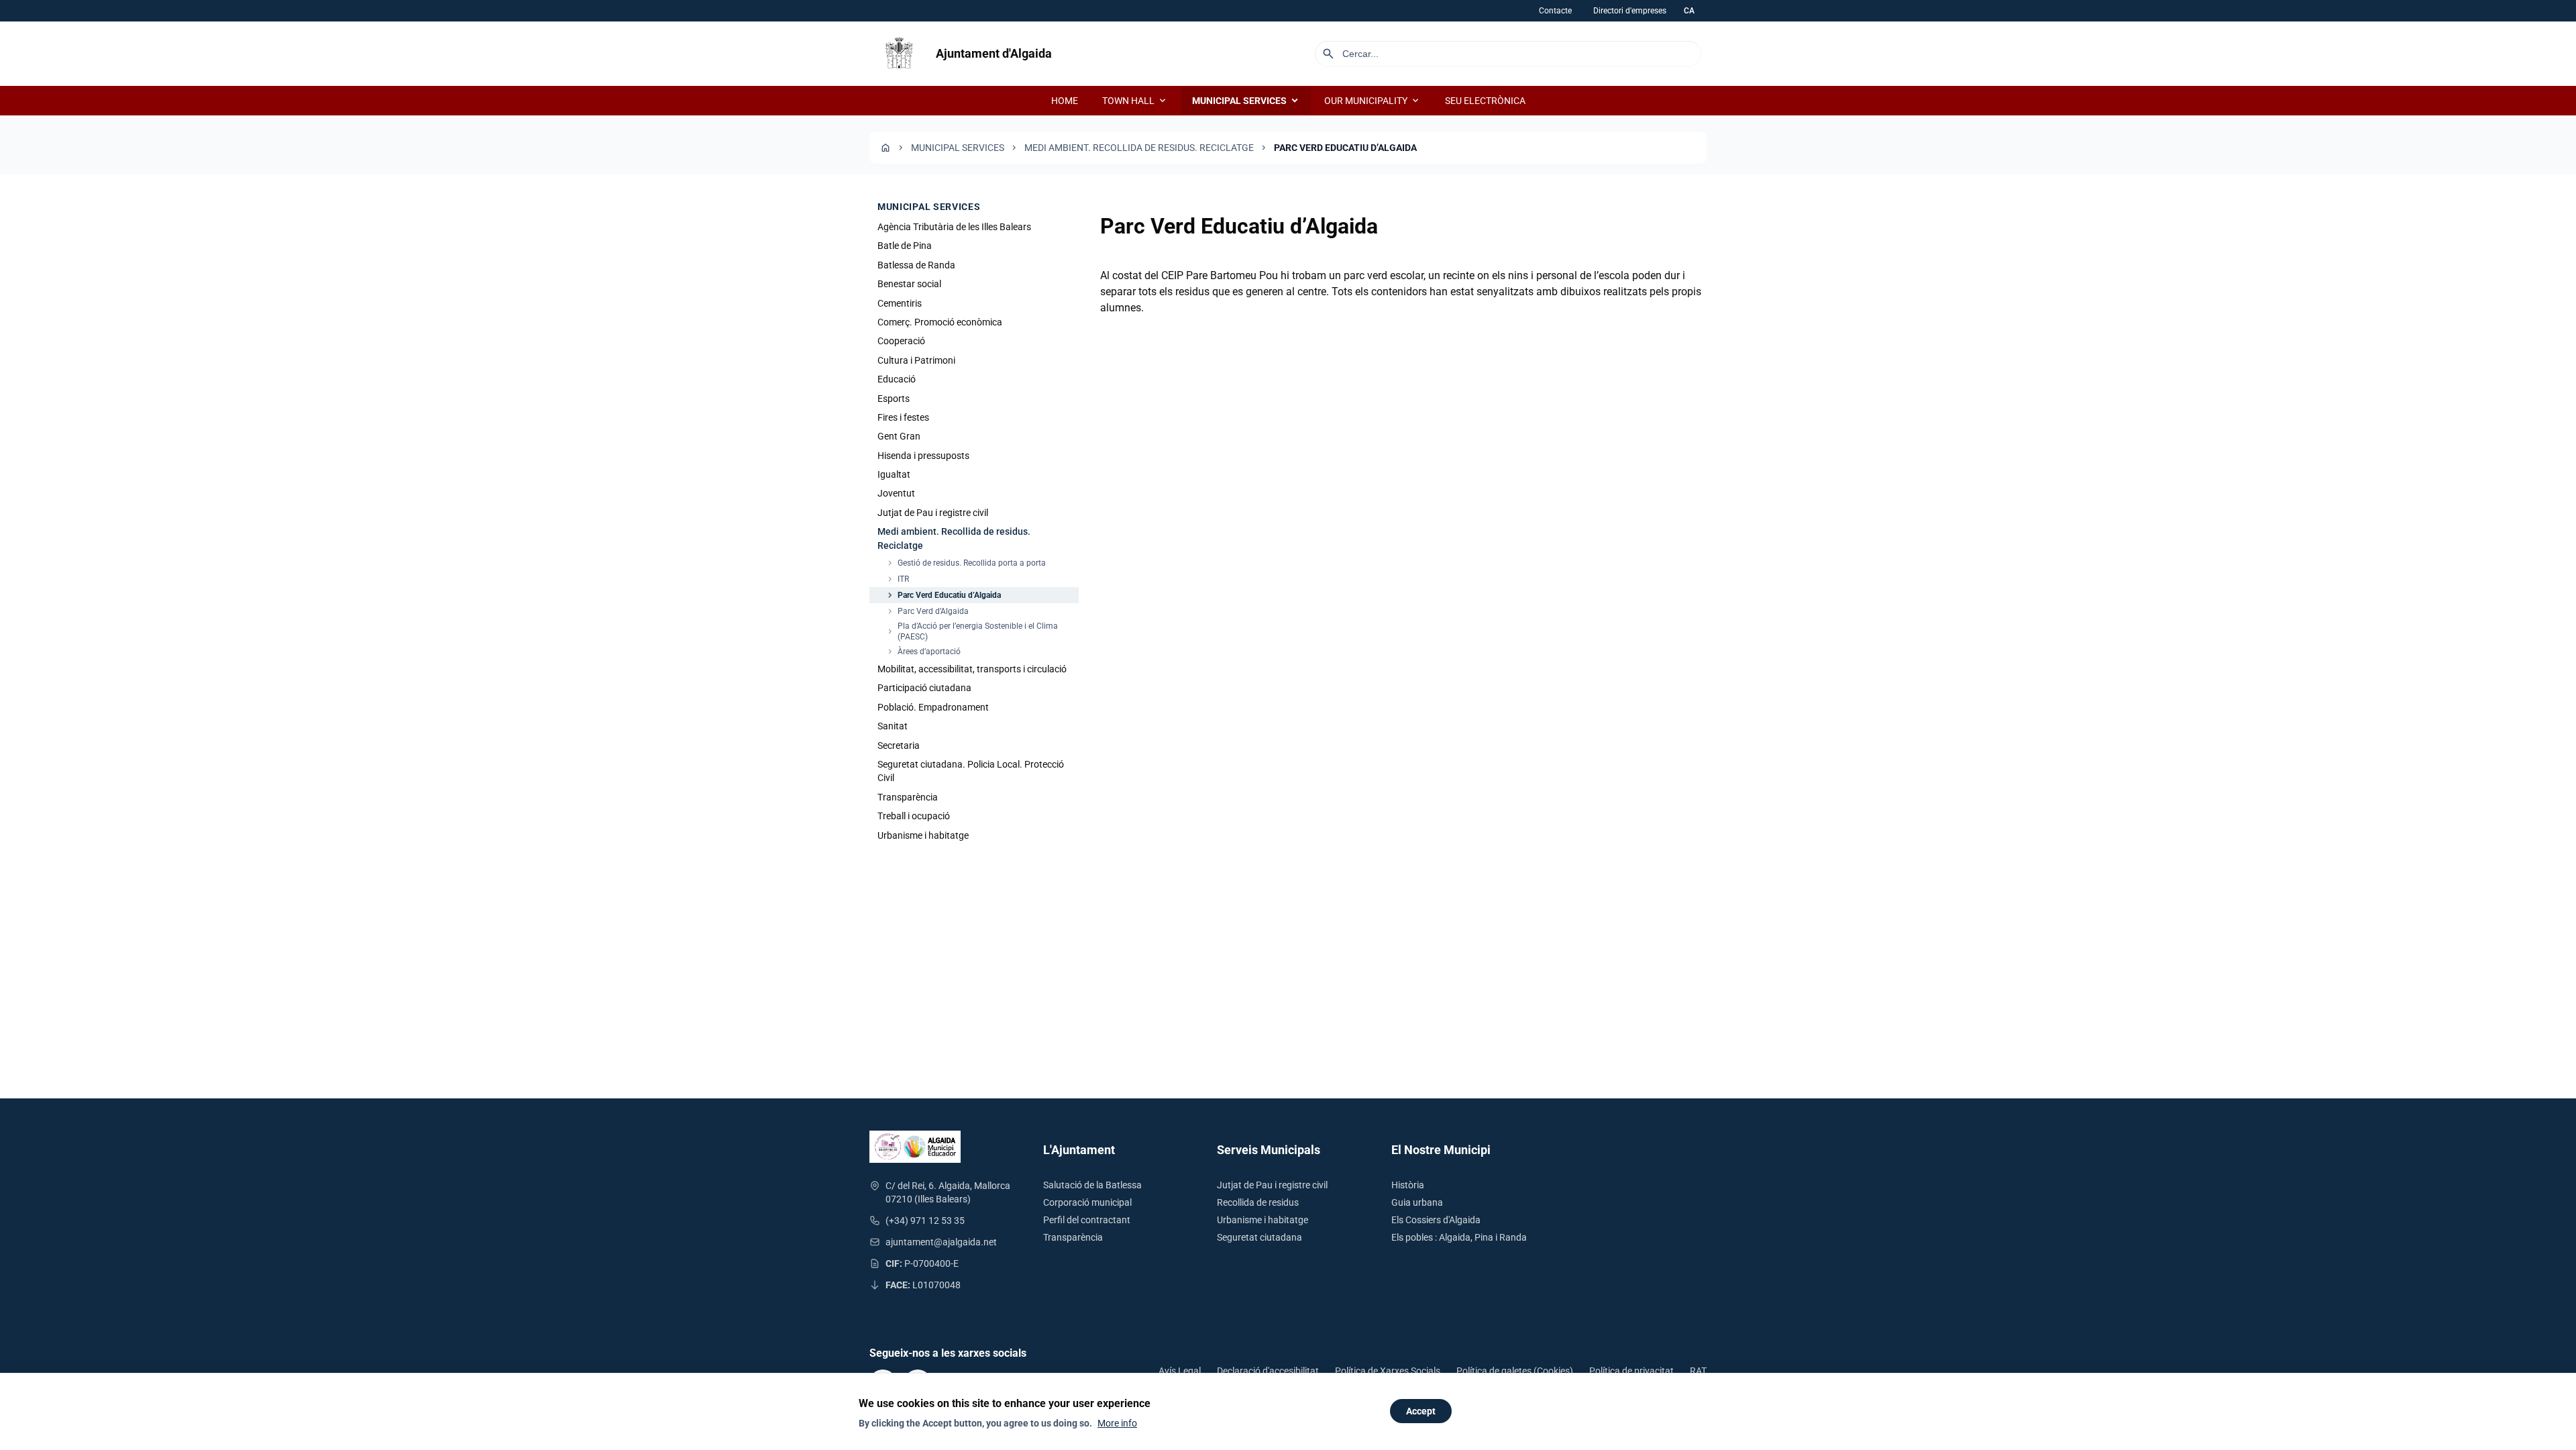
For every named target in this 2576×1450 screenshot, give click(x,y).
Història (1408, 1185)
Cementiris (900, 303)
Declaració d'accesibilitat (1268, 1371)
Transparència (908, 797)
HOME (1065, 101)
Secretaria (899, 745)
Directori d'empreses (1630, 11)
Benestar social (909, 284)
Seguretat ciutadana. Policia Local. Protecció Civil (971, 771)
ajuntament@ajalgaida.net (941, 1242)
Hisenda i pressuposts (923, 456)
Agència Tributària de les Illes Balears (954, 227)
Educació (897, 379)
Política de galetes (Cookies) (1515, 1371)
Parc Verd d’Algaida (927, 611)
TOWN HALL (1135, 101)
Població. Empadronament (933, 707)
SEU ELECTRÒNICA (1485, 101)
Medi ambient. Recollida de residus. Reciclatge (1139, 148)
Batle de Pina (905, 246)
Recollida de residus (1258, 1202)
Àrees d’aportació (923, 652)
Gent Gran (899, 436)
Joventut (896, 493)
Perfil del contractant (1087, 1220)
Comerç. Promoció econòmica (940, 322)
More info (1117, 1423)
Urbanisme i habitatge (923, 835)
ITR (897, 579)
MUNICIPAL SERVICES (1246, 101)
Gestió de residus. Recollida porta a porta (966, 563)
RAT (1698, 1371)
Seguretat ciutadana (1259, 1237)
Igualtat (894, 474)
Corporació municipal (1087, 1202)
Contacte (1555, 11)
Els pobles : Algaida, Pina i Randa (1459, 1237)
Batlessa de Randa (916, 265)
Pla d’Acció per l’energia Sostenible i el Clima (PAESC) (972, 631)
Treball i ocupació (914, 816)
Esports (894, 399)
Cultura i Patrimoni (916, 360)
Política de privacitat (1631, 1371)
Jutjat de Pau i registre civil (933, 513)
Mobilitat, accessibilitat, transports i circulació (972, 669)
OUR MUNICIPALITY (1373, 101)
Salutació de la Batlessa (1092, 1185)
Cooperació (901, 341)
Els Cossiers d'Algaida (1436, 1220)
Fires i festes (903, 417)
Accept (1421, 1411)
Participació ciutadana (924, 688)
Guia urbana (1417, 1202)
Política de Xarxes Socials (1388, 1371)
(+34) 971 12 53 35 (925, 1221)
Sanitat (893, 726)
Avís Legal (1180, 1371)
